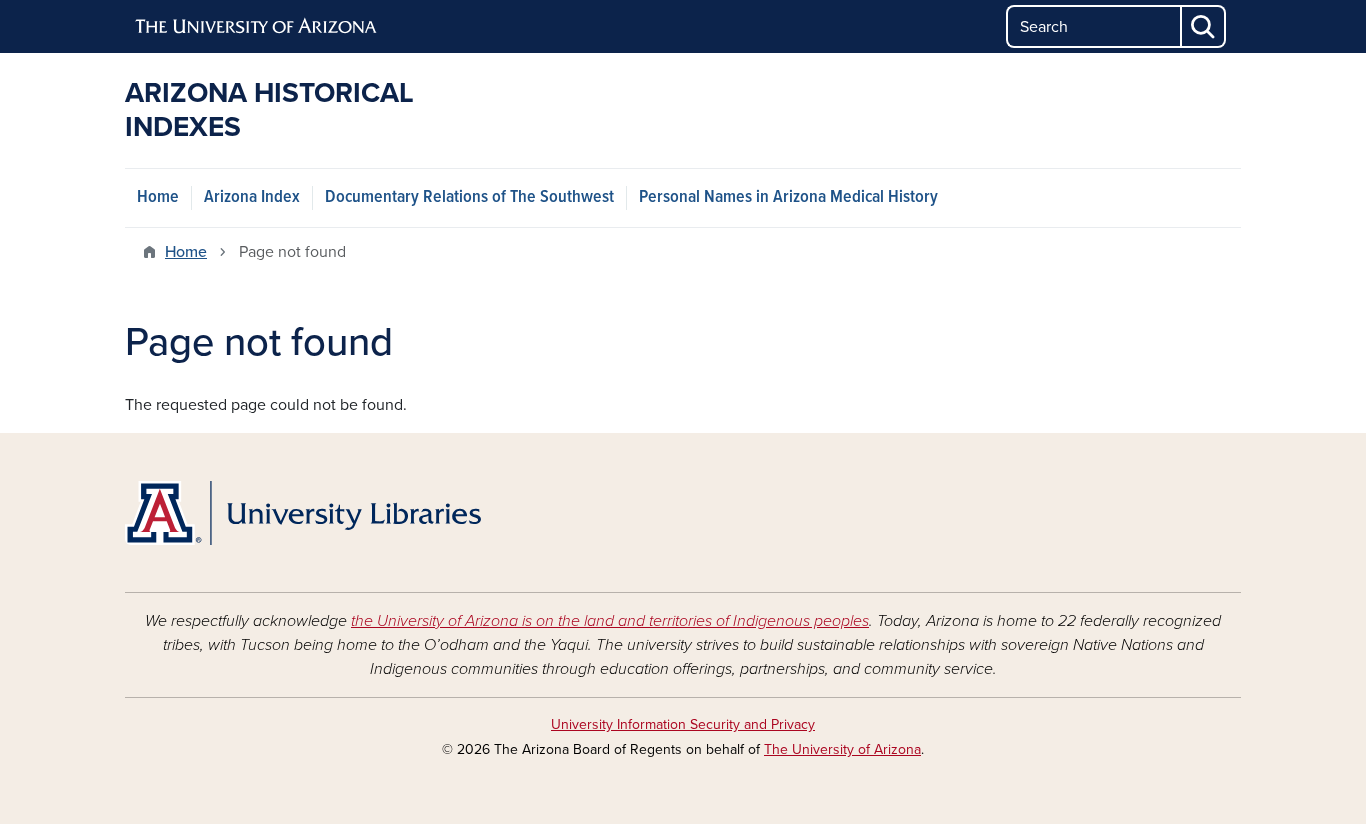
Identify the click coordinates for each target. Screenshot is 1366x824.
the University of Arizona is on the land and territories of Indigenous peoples (610, 621)
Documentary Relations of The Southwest (469, 197)
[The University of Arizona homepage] (257, 27)
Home (158, 197)
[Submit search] (1204, 26)
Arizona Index (252, 197)
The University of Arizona (842, 749)
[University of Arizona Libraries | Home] (303, 513)
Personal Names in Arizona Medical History (788, 197)
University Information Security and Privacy (683, 724)
